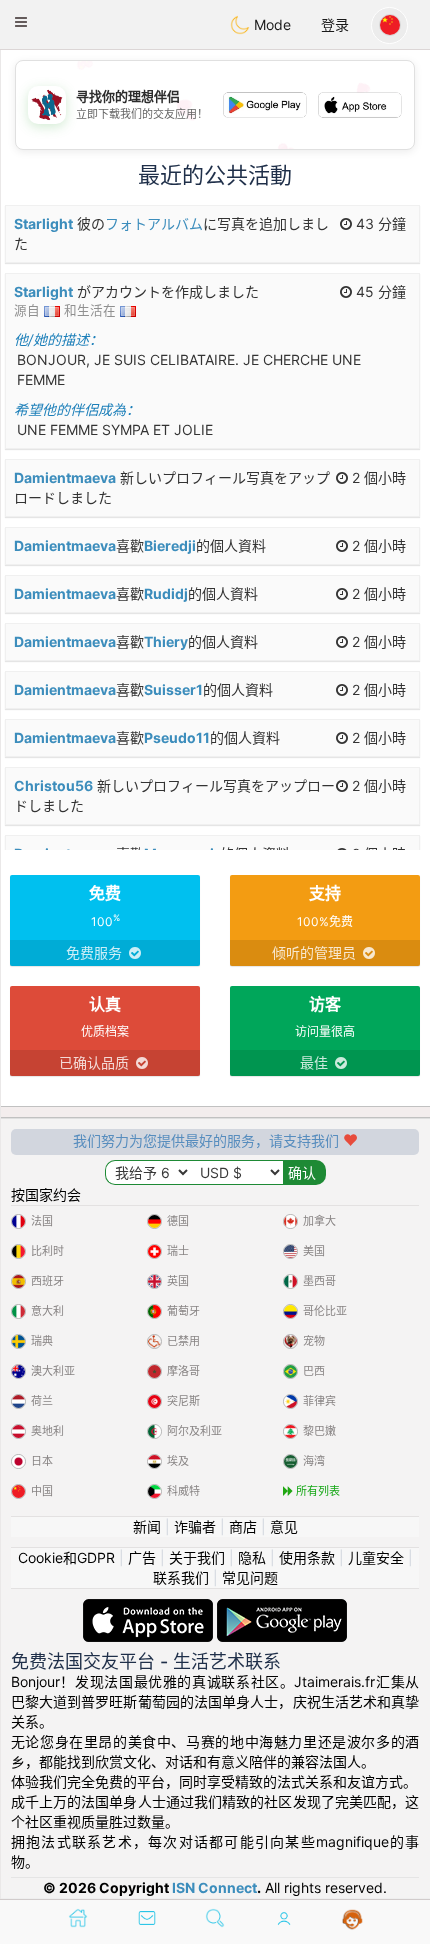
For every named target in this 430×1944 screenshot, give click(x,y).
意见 (284, 1526)
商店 (243, 1526)
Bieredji (170, 545)
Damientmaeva (65, 477)
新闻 (147, 1526)
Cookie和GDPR (66, 1557)
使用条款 (307, 1557)
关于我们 (197, 1557)
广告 (142, 1557)
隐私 (252, 1557)
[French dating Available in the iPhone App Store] (150, 1608)
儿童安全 (376, 1557)
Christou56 (53, 785)
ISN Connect (214, 1887)
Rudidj (166, 593)
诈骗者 (195, 1526)
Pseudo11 (177, 737)
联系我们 (181, 1577)
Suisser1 (173, 689)
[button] (21, 22)
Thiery (166, 641)
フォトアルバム (154, 223)
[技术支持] (352, 1920)
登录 (335, 24)
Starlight (43, 223)
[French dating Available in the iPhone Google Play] (282, 1608)
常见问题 (250, 1577)
